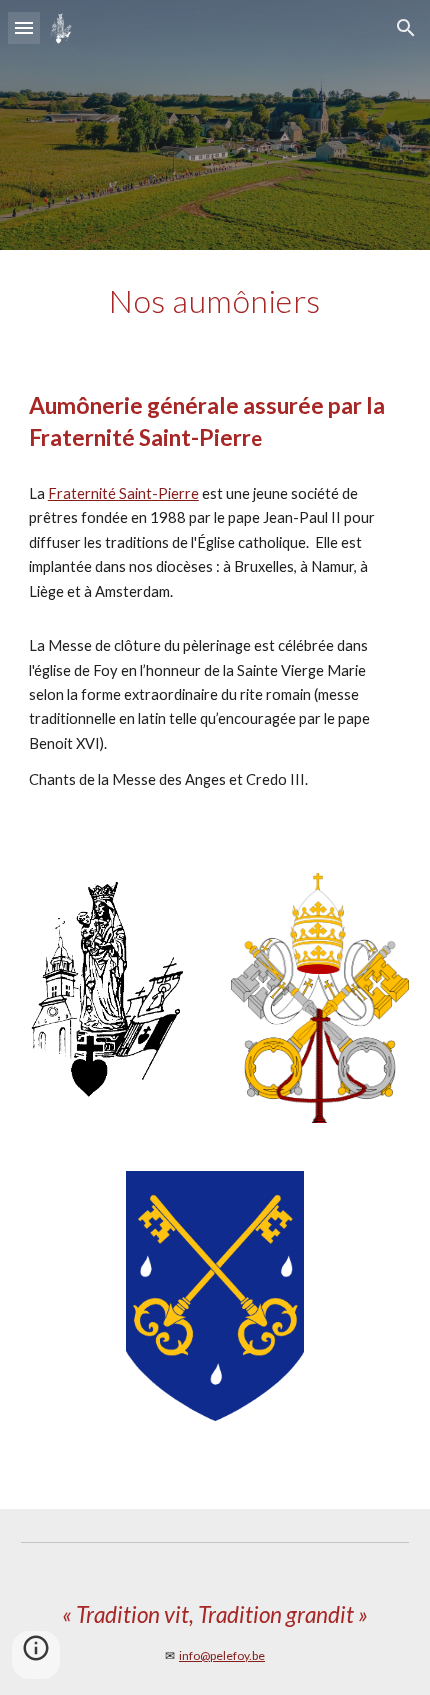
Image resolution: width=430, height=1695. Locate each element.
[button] (24, 27)
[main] (215, 301)
